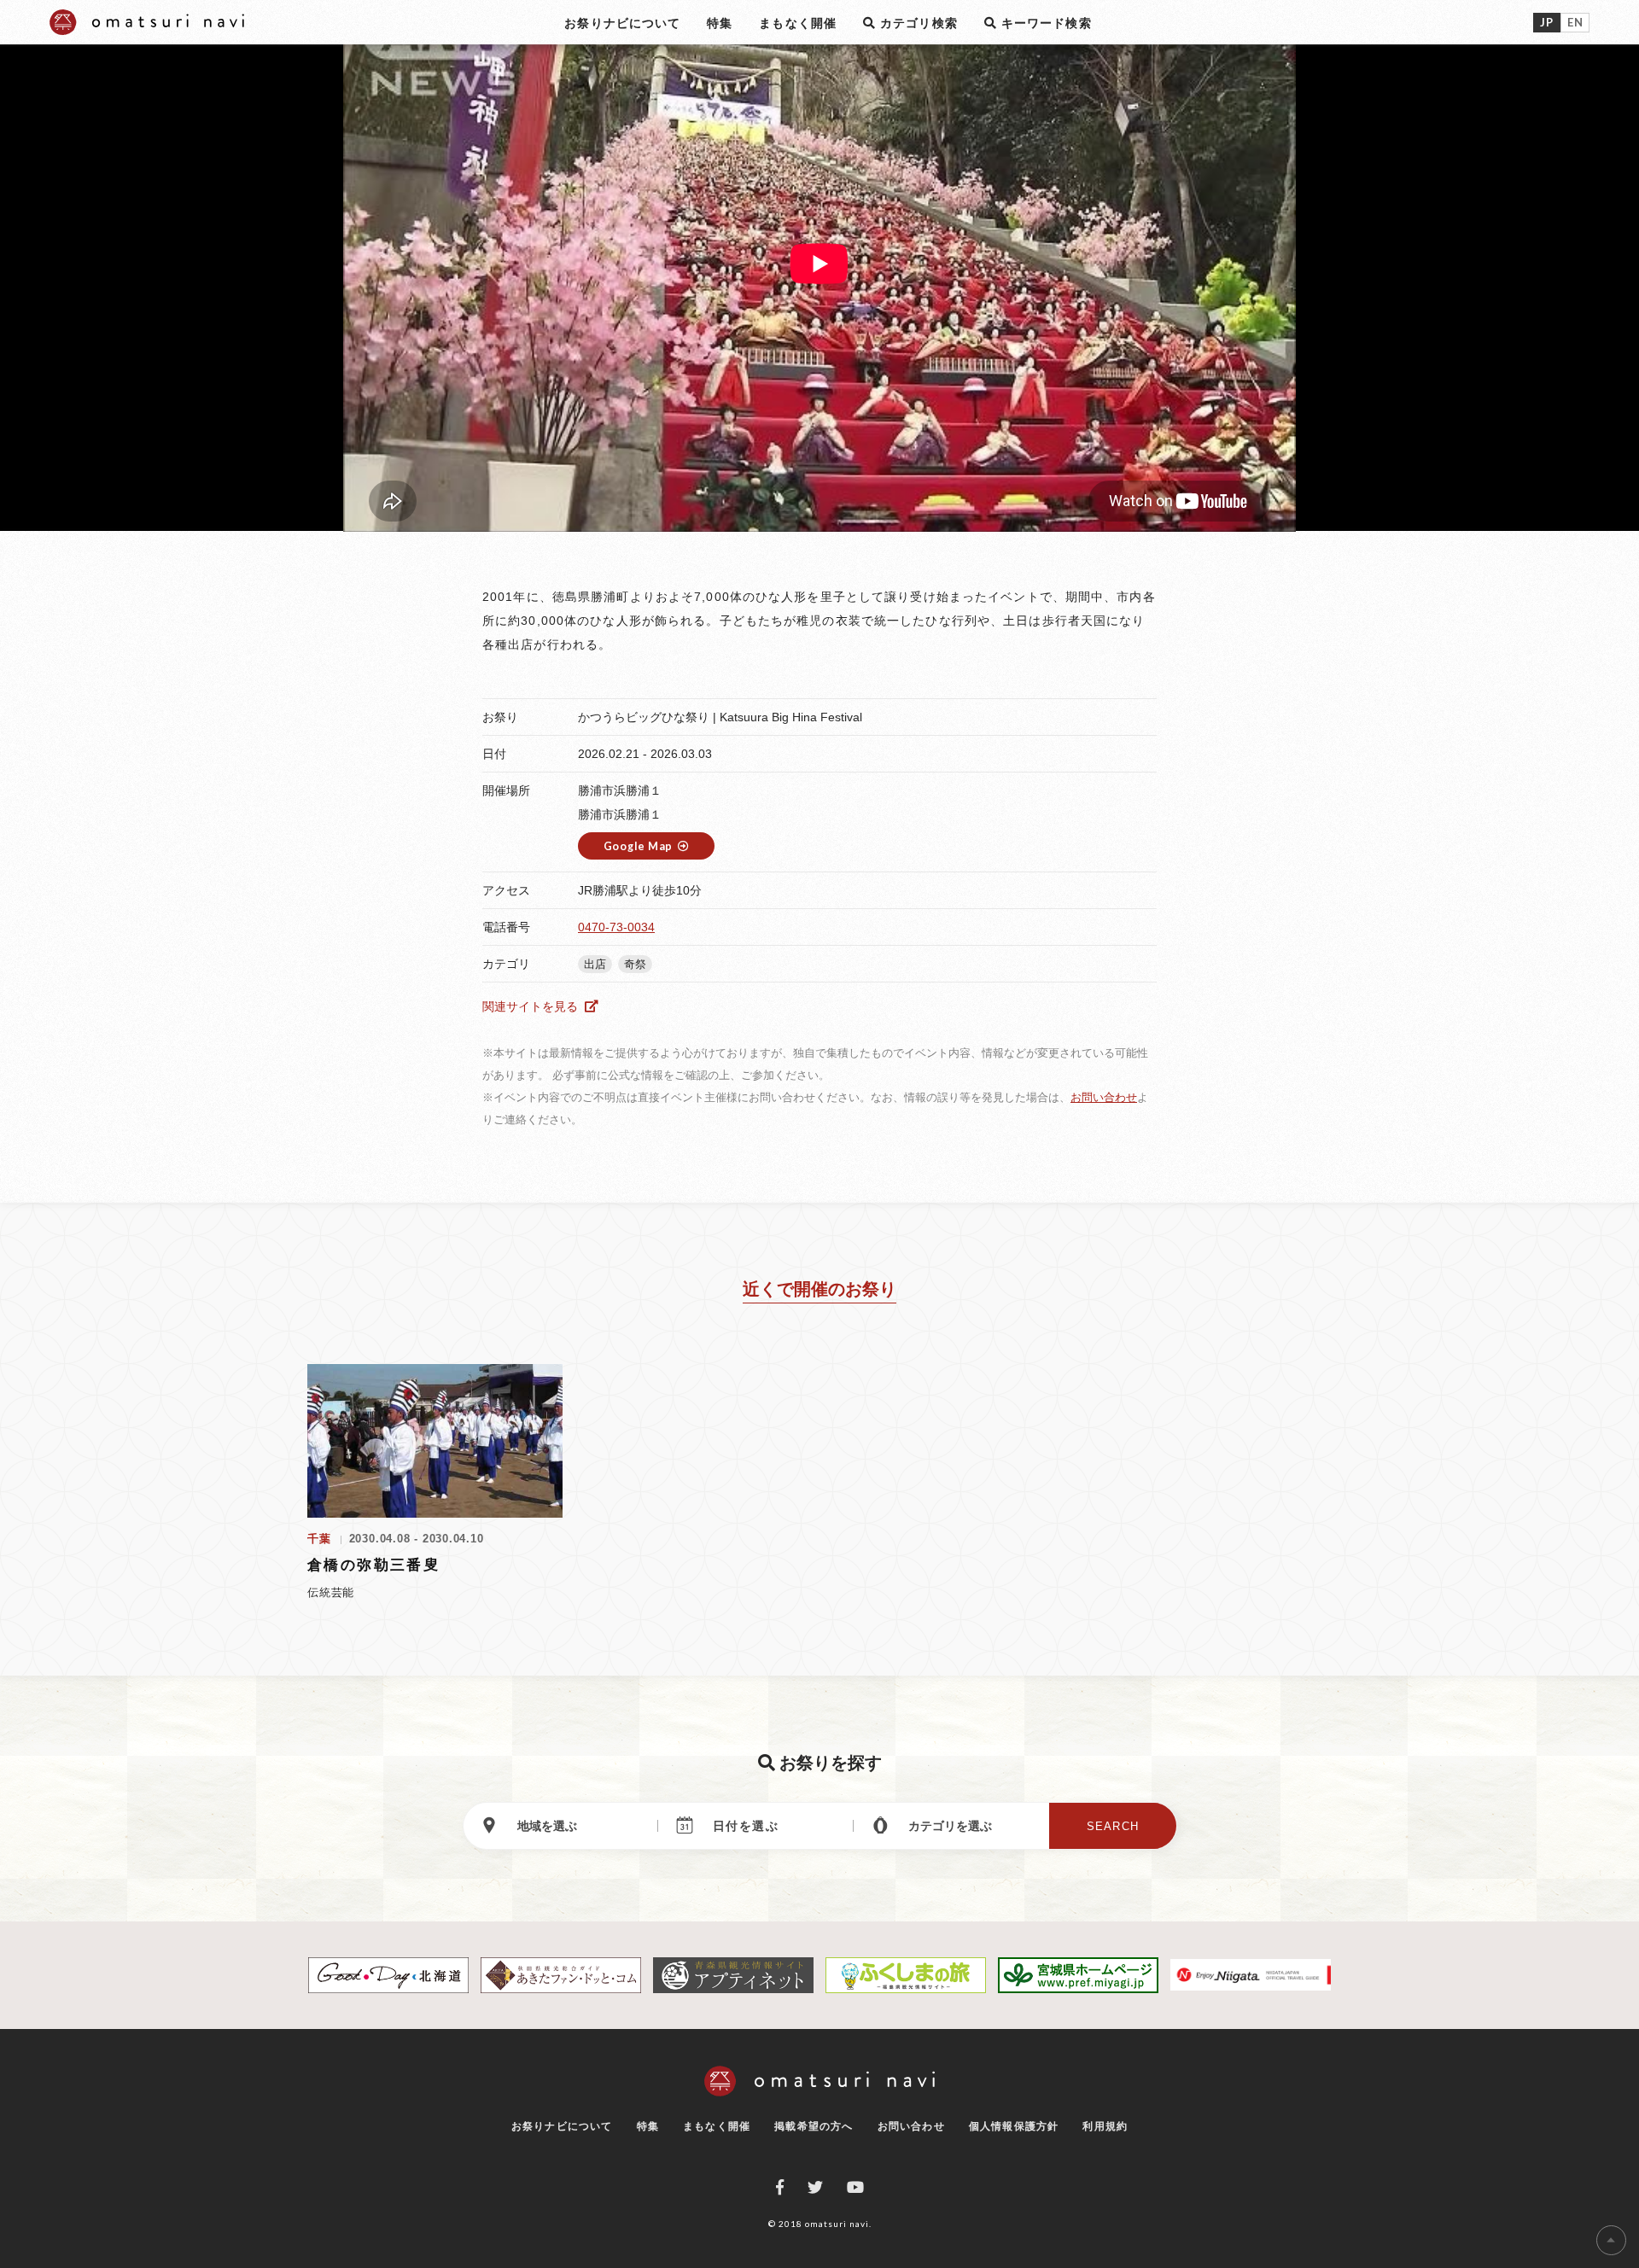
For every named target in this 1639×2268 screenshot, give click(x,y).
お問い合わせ (1104, 1097)
